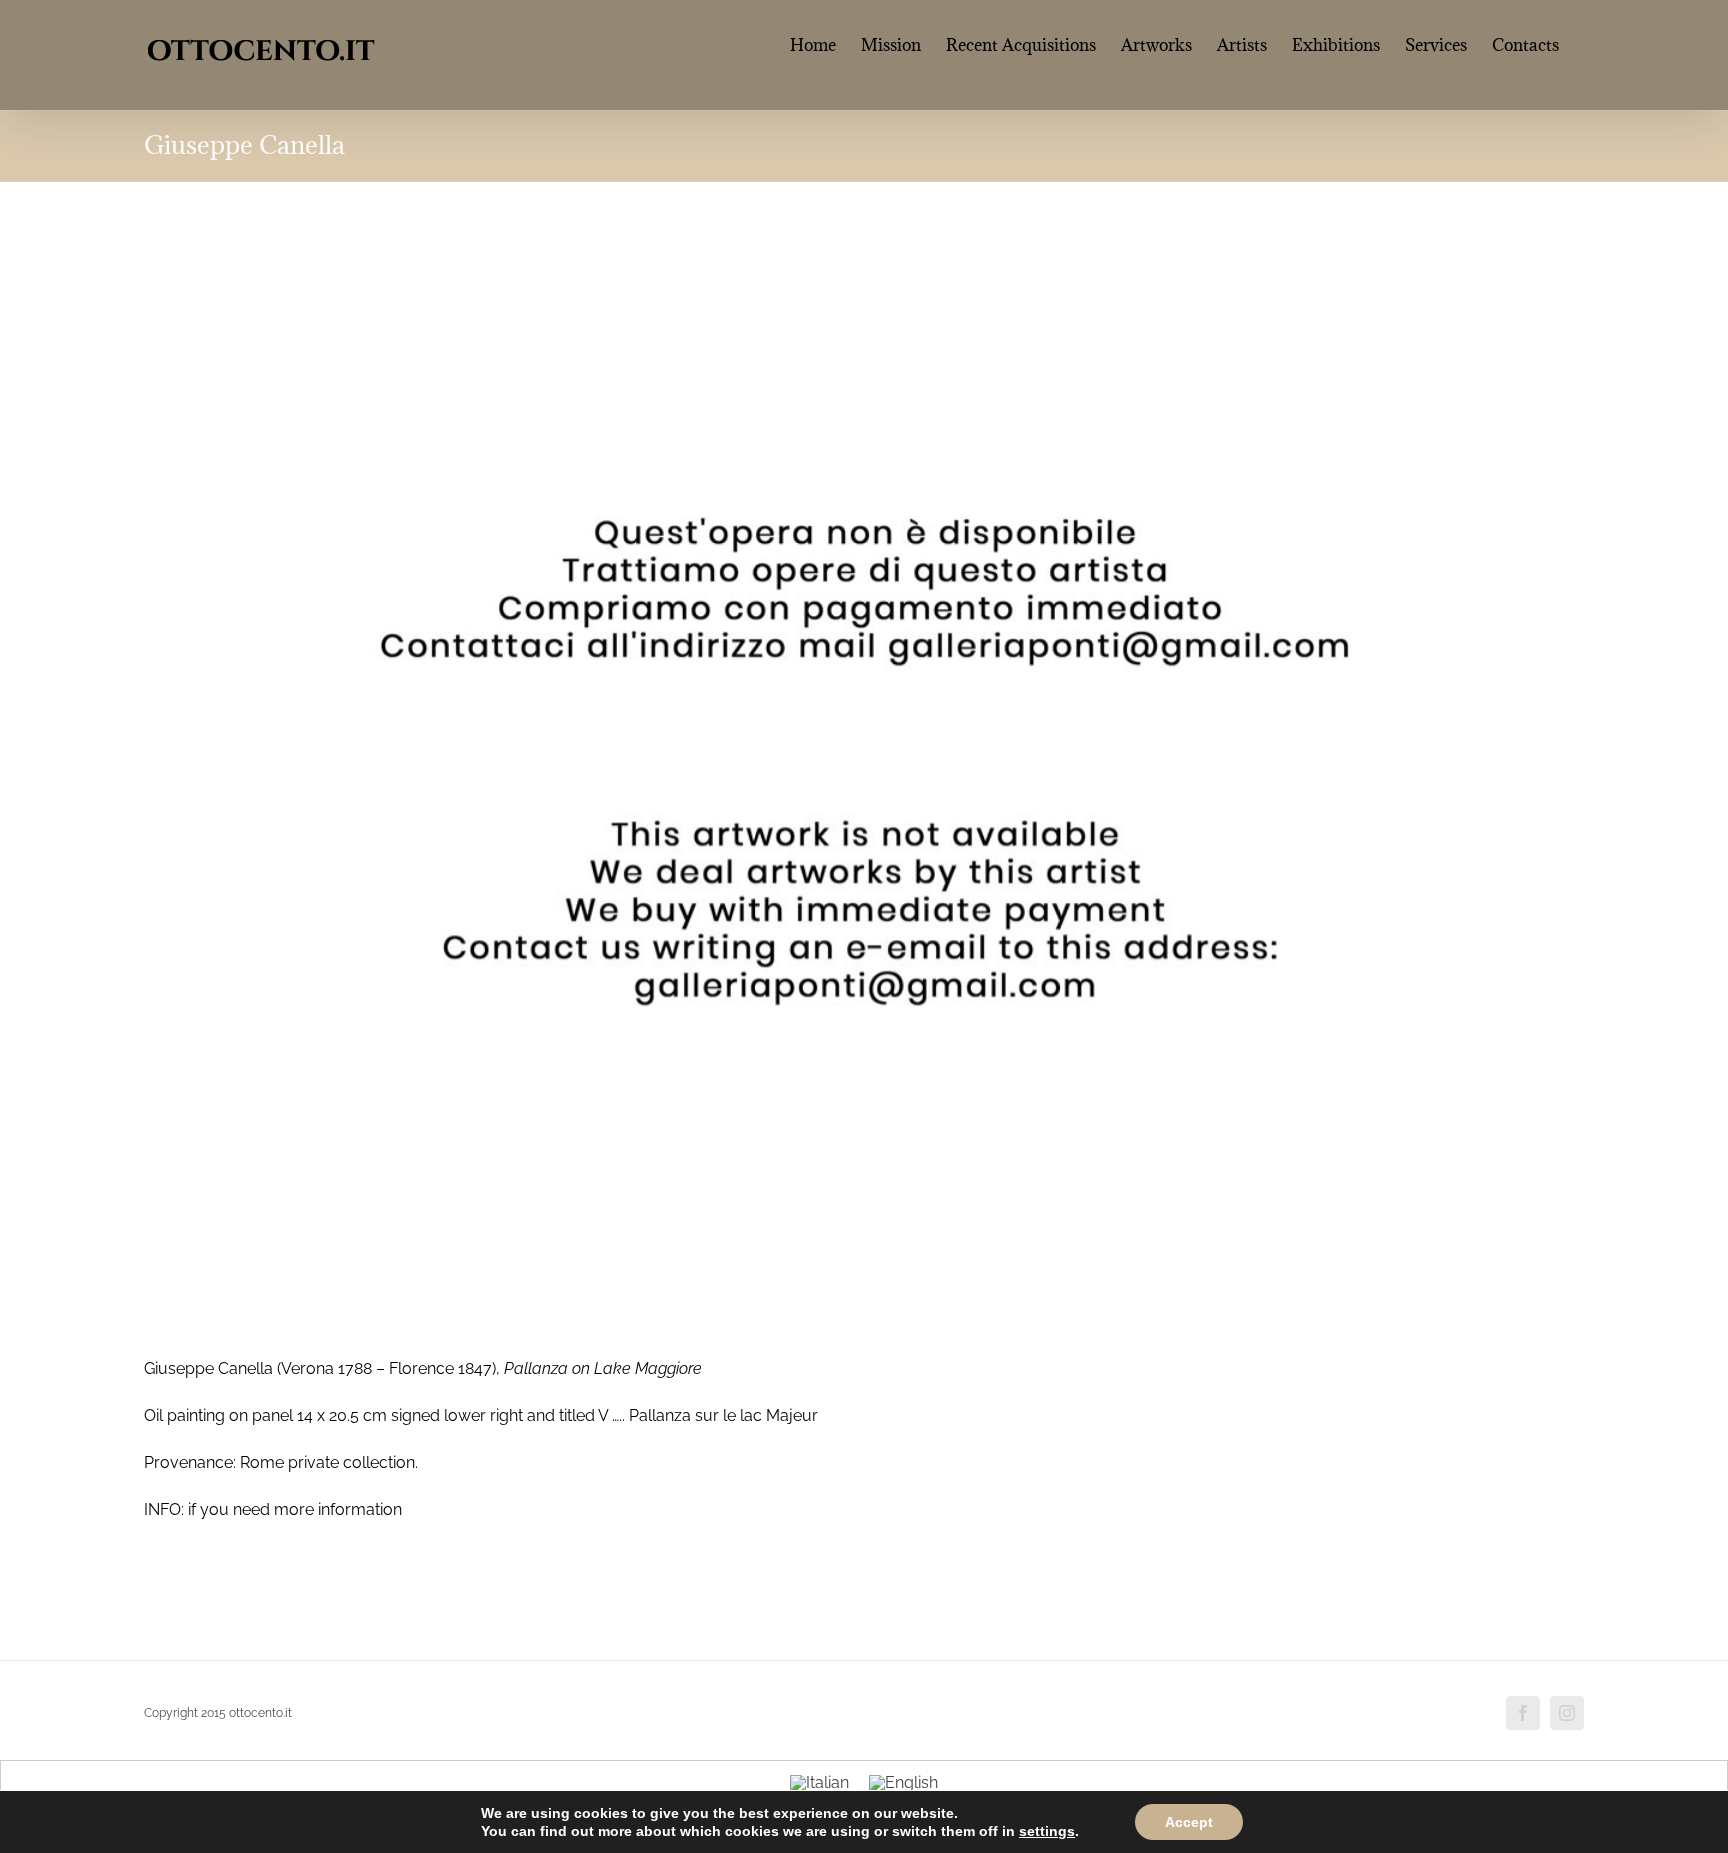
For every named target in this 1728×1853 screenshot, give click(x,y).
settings (1047, 1831)
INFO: (164, 1509)
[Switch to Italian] (819, 1783)
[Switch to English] (903, 1783)
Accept (1189, 1822)
